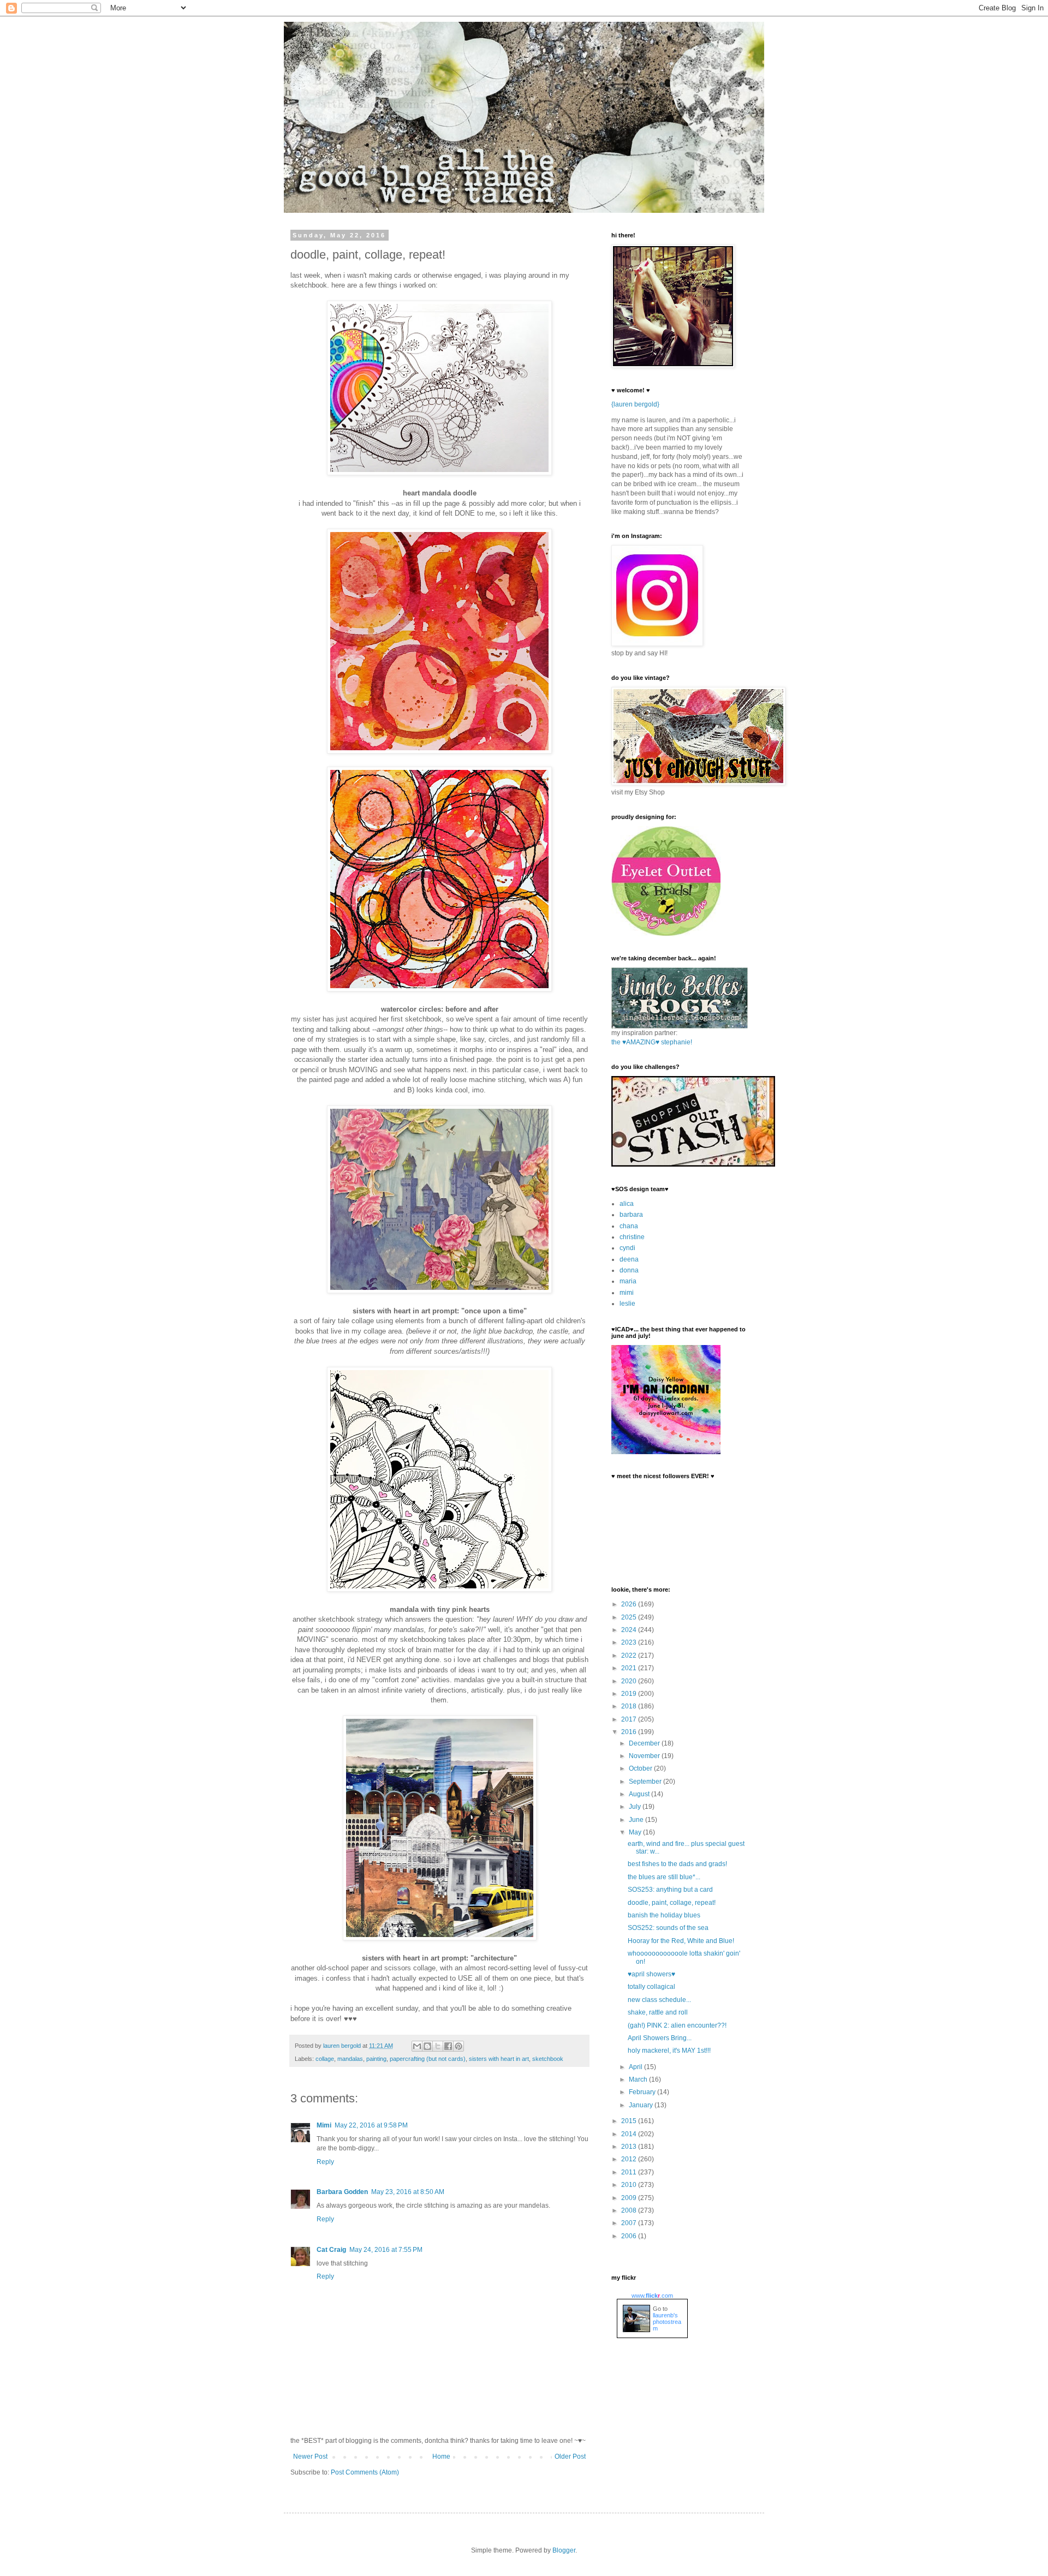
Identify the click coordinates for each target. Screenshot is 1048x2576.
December (645, 1743)
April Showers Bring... (660, 2038)
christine (632, 1237)
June (637, 1820)
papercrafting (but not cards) (428, 2059)
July (636, 1807)
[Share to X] (438, 2046)
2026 (630, 1604)
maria (628, 1281)
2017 (630, 1719)
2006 (630, 2236)
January (642, 2105)
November (645, 1756)
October (641, 1768)
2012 (630, 2159)
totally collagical (651, 1987)
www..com (652, 2296)
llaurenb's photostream (667, 2322)
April (636, 2067)
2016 (630, 1732)
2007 (630, 2223)
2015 (630, 2121)
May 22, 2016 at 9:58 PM (371, 2125)
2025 (630, 1617)
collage (325, 2059)
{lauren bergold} (635, 404)
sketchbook (548, 2059)
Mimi (324, 2125)
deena (629, 1259)
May (636, 1832)
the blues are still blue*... (664, 1877)
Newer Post (310, 2457)
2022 (630, 1655)
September (646, 1782)
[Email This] (417, 2046)
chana (629, 1226)
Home (441, 2457)
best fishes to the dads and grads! (677, 1864)
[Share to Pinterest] (458, 2046)
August (640, 1794)
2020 (630, 1681)
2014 (630, 2134)
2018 (630, 1706)
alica (627, 1204)
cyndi (627, 1248)
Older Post (570, 2457)
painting (376, 2059)
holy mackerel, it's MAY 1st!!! (669, 2051)
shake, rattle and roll (658, 2012)
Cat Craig (331, 2250)
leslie (627, 1304)
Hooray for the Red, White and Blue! (681, 1941)
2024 (630, 1630)
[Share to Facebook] (448, 2046)
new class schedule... (659, 2000)
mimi (627, 1293)
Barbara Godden (342, 2192)
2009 (630, 2198)
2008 (630, 2210)
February (643, 2092)
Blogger (564, 2550)
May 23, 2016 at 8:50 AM (408, 2192)
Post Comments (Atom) (365, 2472)
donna (629, 1270)
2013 (630, 2147)
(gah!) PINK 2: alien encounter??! (677, 2025)
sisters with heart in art (499, 2059)
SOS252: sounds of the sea (668, 1928)
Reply (325, 2162)
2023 (630, 1642)
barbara (631, 1215)
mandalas (350, 2059)
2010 (630, 2185)
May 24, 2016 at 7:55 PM (386, 2250)
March (639, 2079)
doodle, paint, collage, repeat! (672, 1903)
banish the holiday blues (664, 1915)
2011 (630, 2172)
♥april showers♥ (651, 1974)
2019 (630, 1694)
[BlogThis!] (427, 2046)
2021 (630, 1668)
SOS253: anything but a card (670, 1890)
